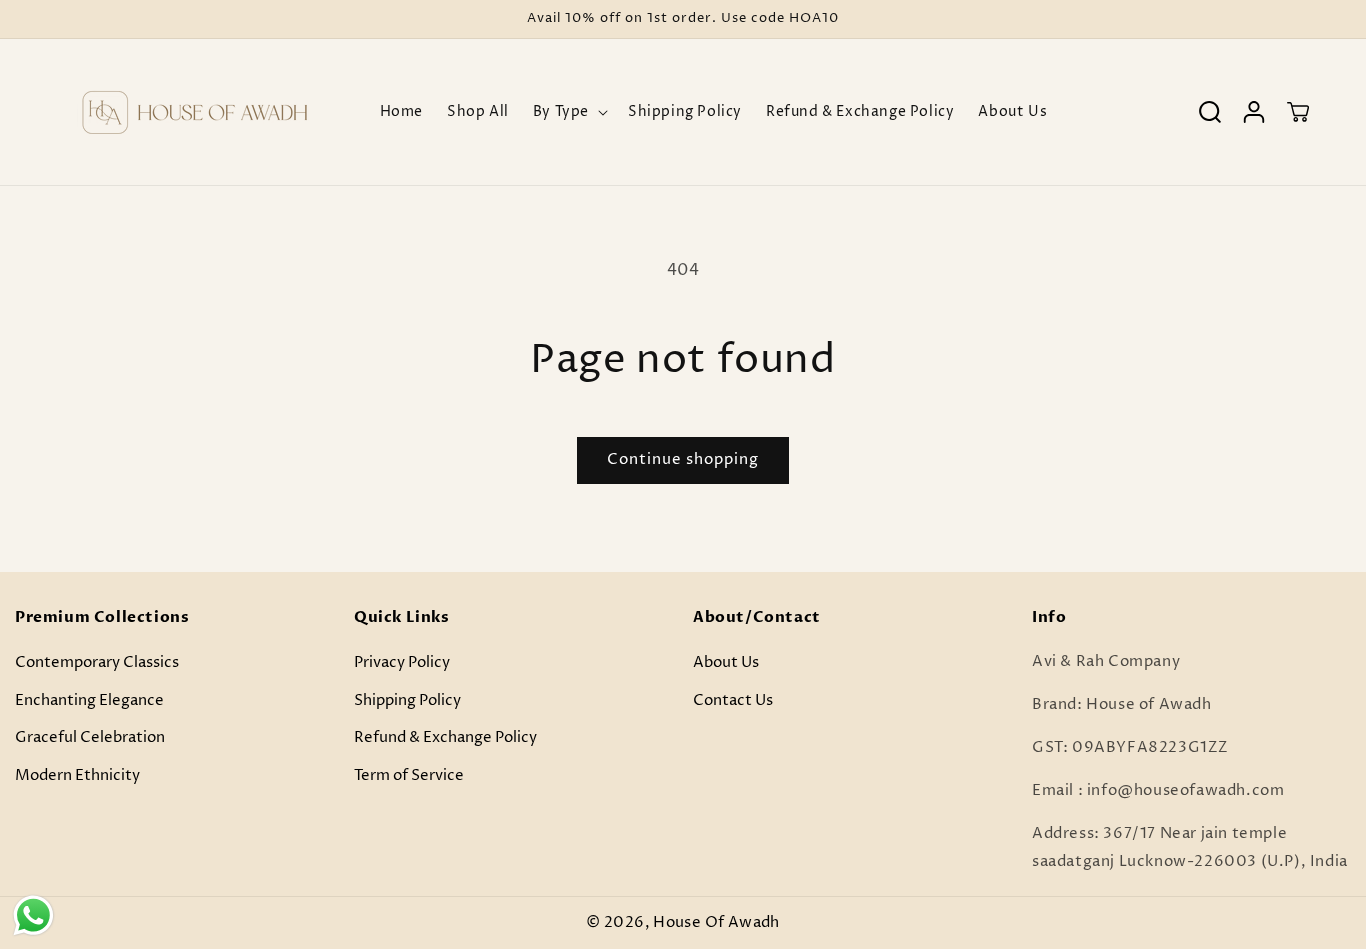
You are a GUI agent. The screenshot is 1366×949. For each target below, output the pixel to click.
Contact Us (733, 699)
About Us (726, 662)
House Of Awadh (716, 923)
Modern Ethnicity (77, 775)
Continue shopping (683, 459)
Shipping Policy (407, 699)
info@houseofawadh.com (1186, 790)
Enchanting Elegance (89, 699)
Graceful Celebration (90, 737)
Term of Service (409, 775)
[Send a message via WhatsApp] (33, 915)
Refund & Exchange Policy (445, 737)
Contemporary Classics (97, 662)
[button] (568, 112)
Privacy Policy (402, 662)
